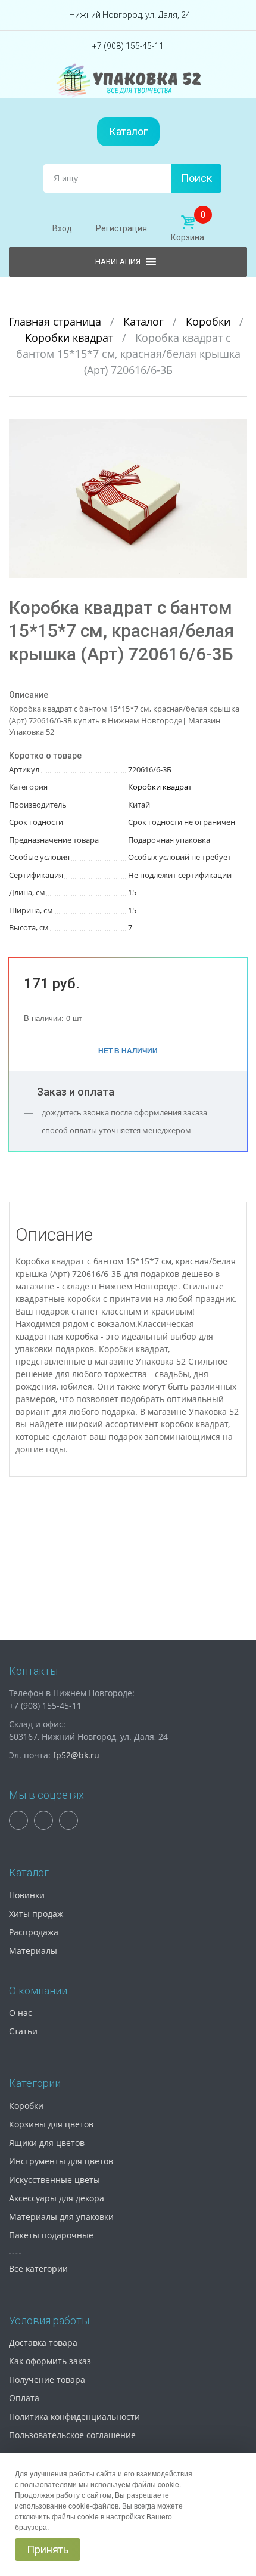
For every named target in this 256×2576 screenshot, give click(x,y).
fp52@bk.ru (76, 1755)
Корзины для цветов (51, 2124)
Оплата (24, 2398)
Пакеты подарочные (51, 2235)
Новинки (27, 1895)
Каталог (128, 132)
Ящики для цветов (47, 2143)
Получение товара (47, 2379)
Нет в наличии (128, 1050)
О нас (21, 2013)
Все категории (38, 2269)
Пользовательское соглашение (72, 2435)
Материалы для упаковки (61, 2217)
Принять (48, 2549)
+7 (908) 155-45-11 (128, 46)
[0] (188, 222)
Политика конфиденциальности (74, 2416)
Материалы (33, 1951)
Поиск (196, 178)
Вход (62, 228)
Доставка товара (43, 2342)
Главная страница (57, 321)
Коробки (210, 321)
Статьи (23, 2031)
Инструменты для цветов (61, 2161)
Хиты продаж (36, 1914)
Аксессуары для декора (57, 2198)
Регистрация (121, 228)
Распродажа (34, 1932)
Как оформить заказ (50, 2361)
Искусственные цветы (54, 2180)
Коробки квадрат (71, 338)
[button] (236, 429)
